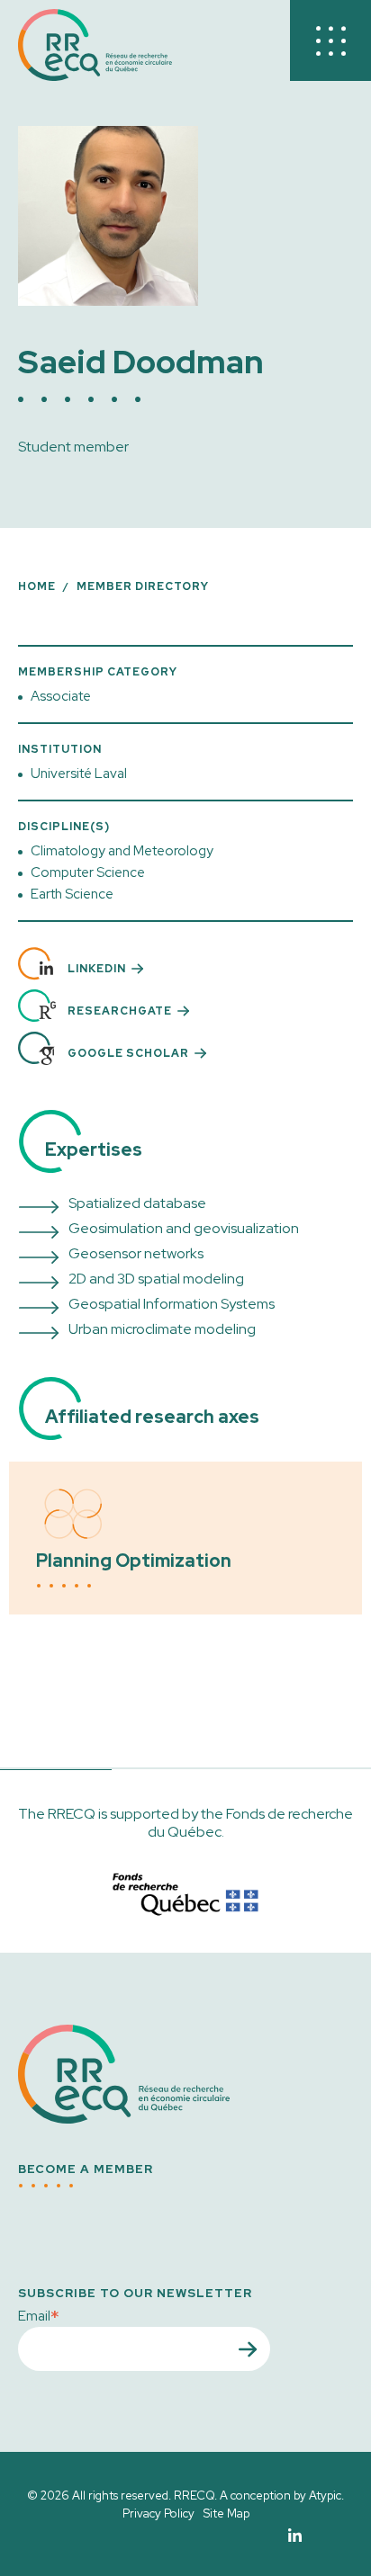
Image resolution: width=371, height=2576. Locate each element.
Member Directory (143, 586)
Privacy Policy (158, 2513)
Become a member (86, 2169)
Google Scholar (128, 1053)
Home (37, 586)
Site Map (226, 2513)
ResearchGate (120, 1011)
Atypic (325, 2495)
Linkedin (97, 969)
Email (39, 2315)
